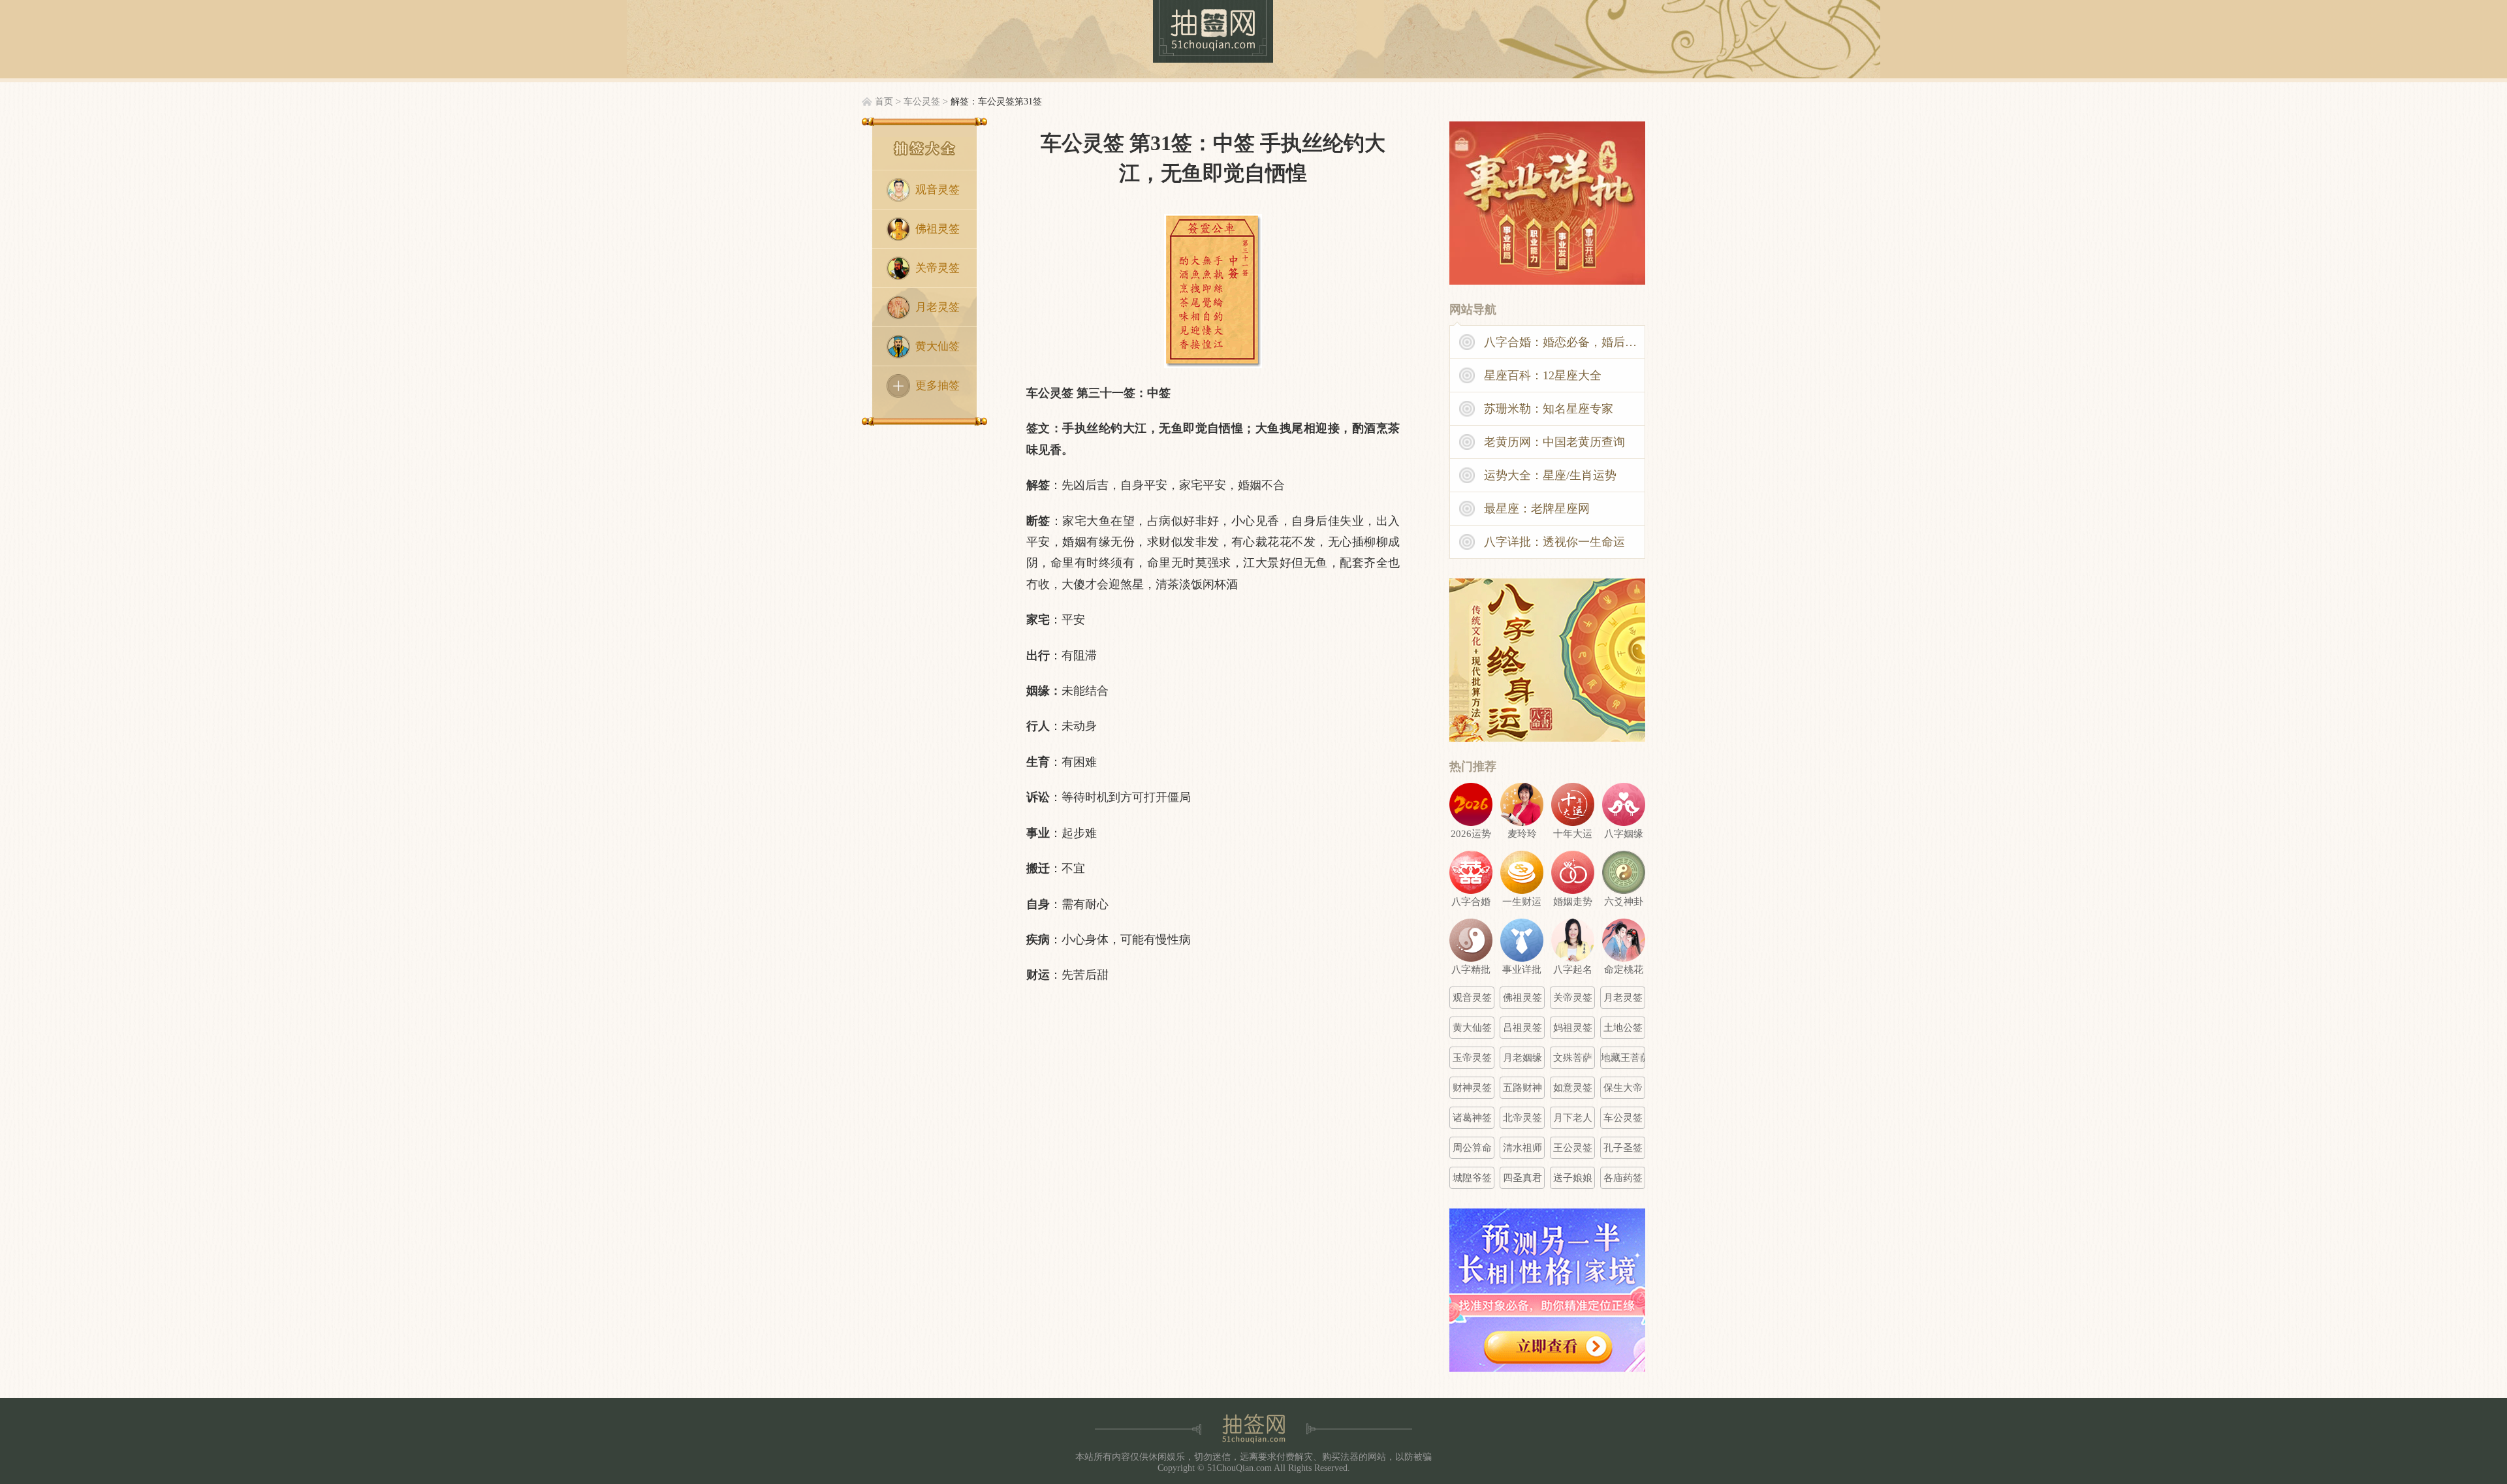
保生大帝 (1623, 1088)
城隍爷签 (1472, 1178)
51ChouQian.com (1239, 1468)
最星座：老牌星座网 (1537, 509)
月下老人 (1573, 1118)
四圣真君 (1522, 1178)
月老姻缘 (1522, 1058)
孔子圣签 (1623, 1148)
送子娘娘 (1573, 1178)
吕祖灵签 (1522, 1028)
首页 (884, 102)
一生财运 (1522, 902)
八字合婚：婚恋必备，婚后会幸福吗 (1565, 342)
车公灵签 (922, 102)
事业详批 (1522, 970)
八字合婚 (1471, 902)
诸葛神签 (1472, 1118)
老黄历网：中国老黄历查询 (1554, 442)
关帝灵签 (938, 268)
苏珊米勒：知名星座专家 (1549, 409)
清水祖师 (1522, 1148)
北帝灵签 (1522, 1118)
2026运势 (1471, 834)
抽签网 (1213, 31)
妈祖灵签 (1573, 1028)
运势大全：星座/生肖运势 (1550, 475)
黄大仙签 (938, 346)
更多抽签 (938, 386)
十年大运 (1573, 834)
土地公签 (1623, 1028)
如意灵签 (1573, 1088)
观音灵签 (938, 190)
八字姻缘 (1624, 834)
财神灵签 (1472, 1088)
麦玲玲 (1522, 834)
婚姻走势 (1573, 902)
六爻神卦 (1624, 902)
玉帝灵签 (1472, 1058)
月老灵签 (938, 307)
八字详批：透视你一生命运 (1554, 542)
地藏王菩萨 (1623, 1058)
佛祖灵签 (938, 229)
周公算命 (1472, 1148)
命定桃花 (1624, 970)
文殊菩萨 (1573, 1058)
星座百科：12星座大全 (1543, 375)
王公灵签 (1573, 1148)
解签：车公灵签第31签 (996, 102)
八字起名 (1573, 970)
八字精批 (1471, 970)
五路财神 (1522, 1088)
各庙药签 (1623, 1178)
